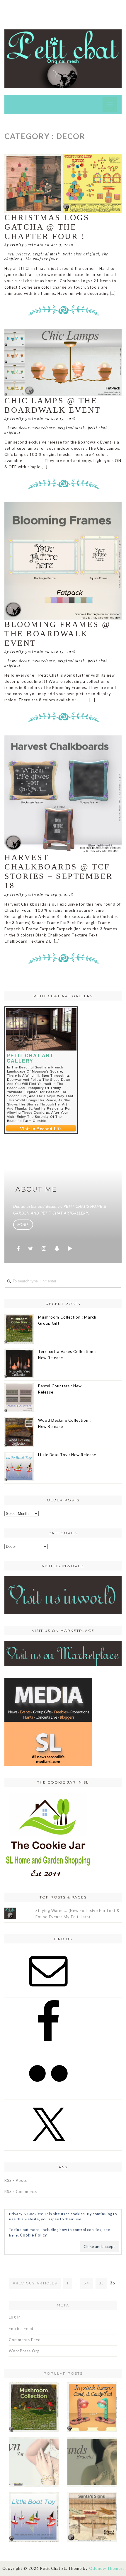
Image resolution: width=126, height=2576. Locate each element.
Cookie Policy (34, 2235)
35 (101, 2283)
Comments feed (25, 2340)
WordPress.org (24, 2351)
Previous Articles (35, 2283)
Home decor (19, 428)
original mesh (46, 254)
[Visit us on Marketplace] (63, 1653)
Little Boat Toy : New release (67, 1455)
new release (19, 254)
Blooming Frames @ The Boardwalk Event (58, 634)
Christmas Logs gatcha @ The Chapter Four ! (47, 227)
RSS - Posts (16, 2180)
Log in (15, 2317)
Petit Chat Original (81, 254)
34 (86, 2283)
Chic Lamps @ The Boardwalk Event (53, 405)
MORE (23, 1225)
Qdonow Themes (106, 2568)
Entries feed (21, 2329)
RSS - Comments (21, 2192)
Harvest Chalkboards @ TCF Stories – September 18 (59, 871)
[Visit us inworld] (63, 1595)
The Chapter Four (42, 259)
